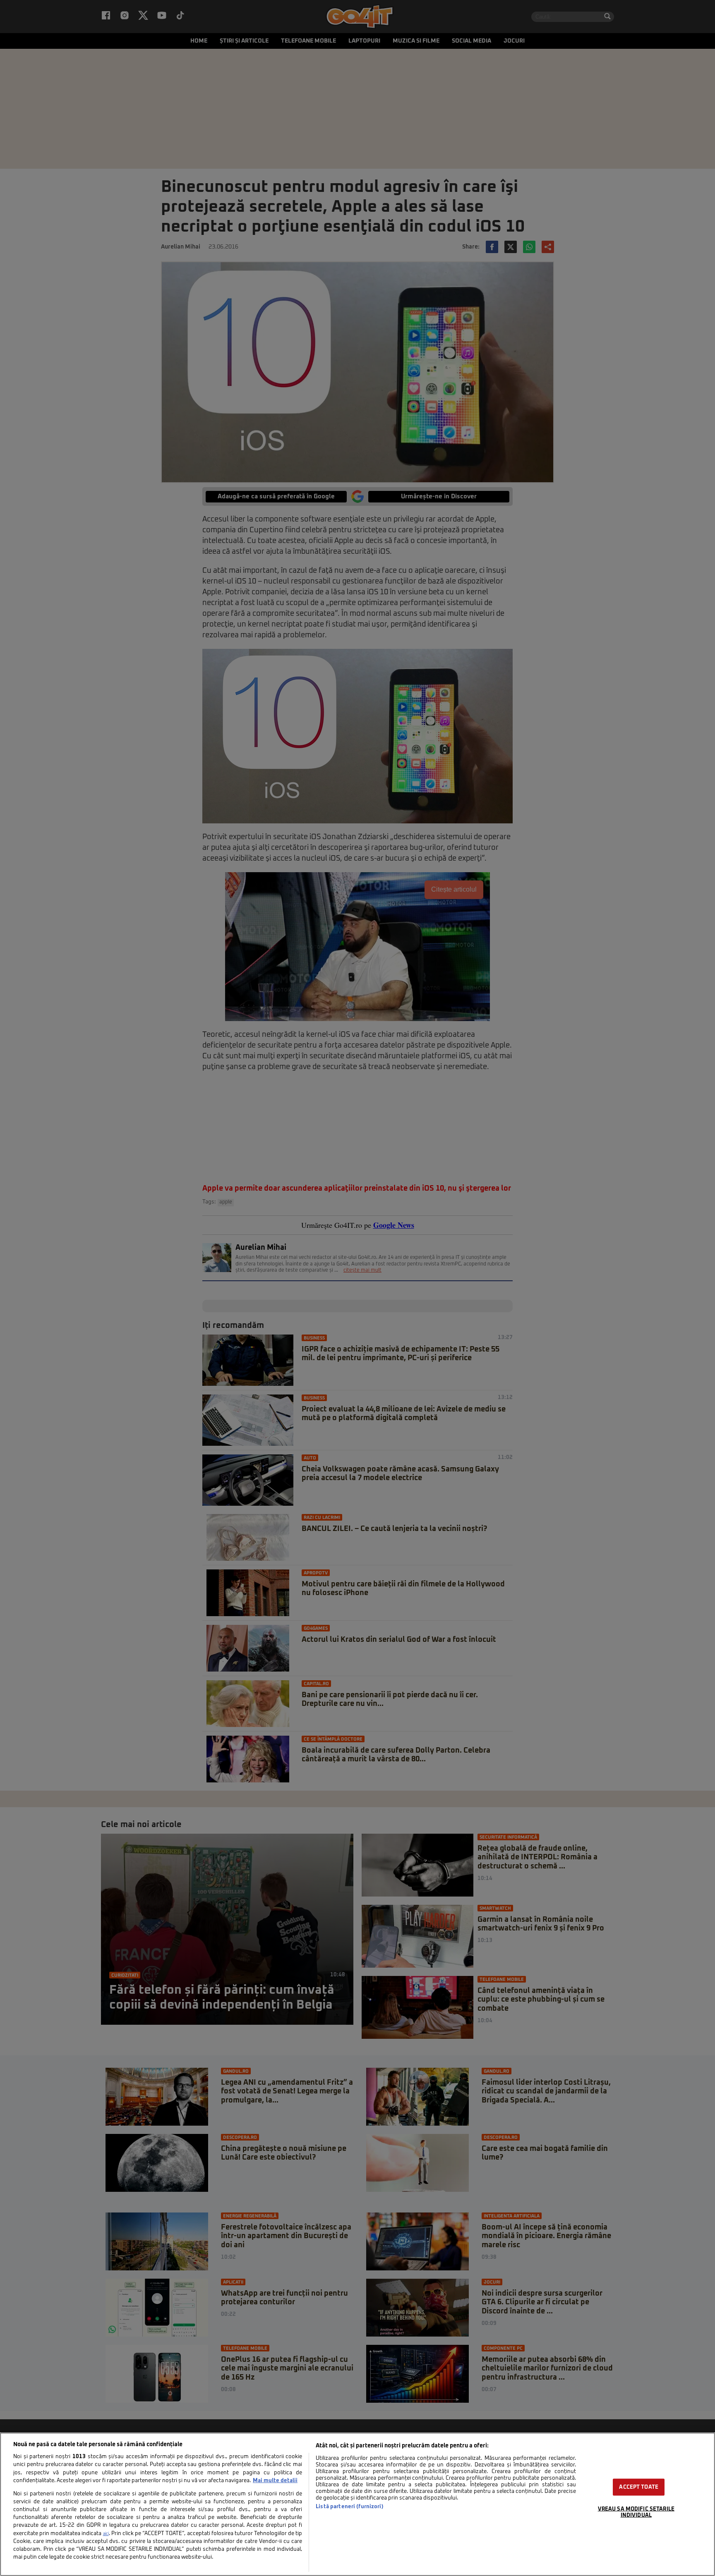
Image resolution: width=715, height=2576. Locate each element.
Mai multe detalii (275, 2481)
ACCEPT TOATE (639, 2487)
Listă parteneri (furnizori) (349, 2507)
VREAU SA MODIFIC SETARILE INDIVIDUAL (636, 2512)
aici (106, 2534)
